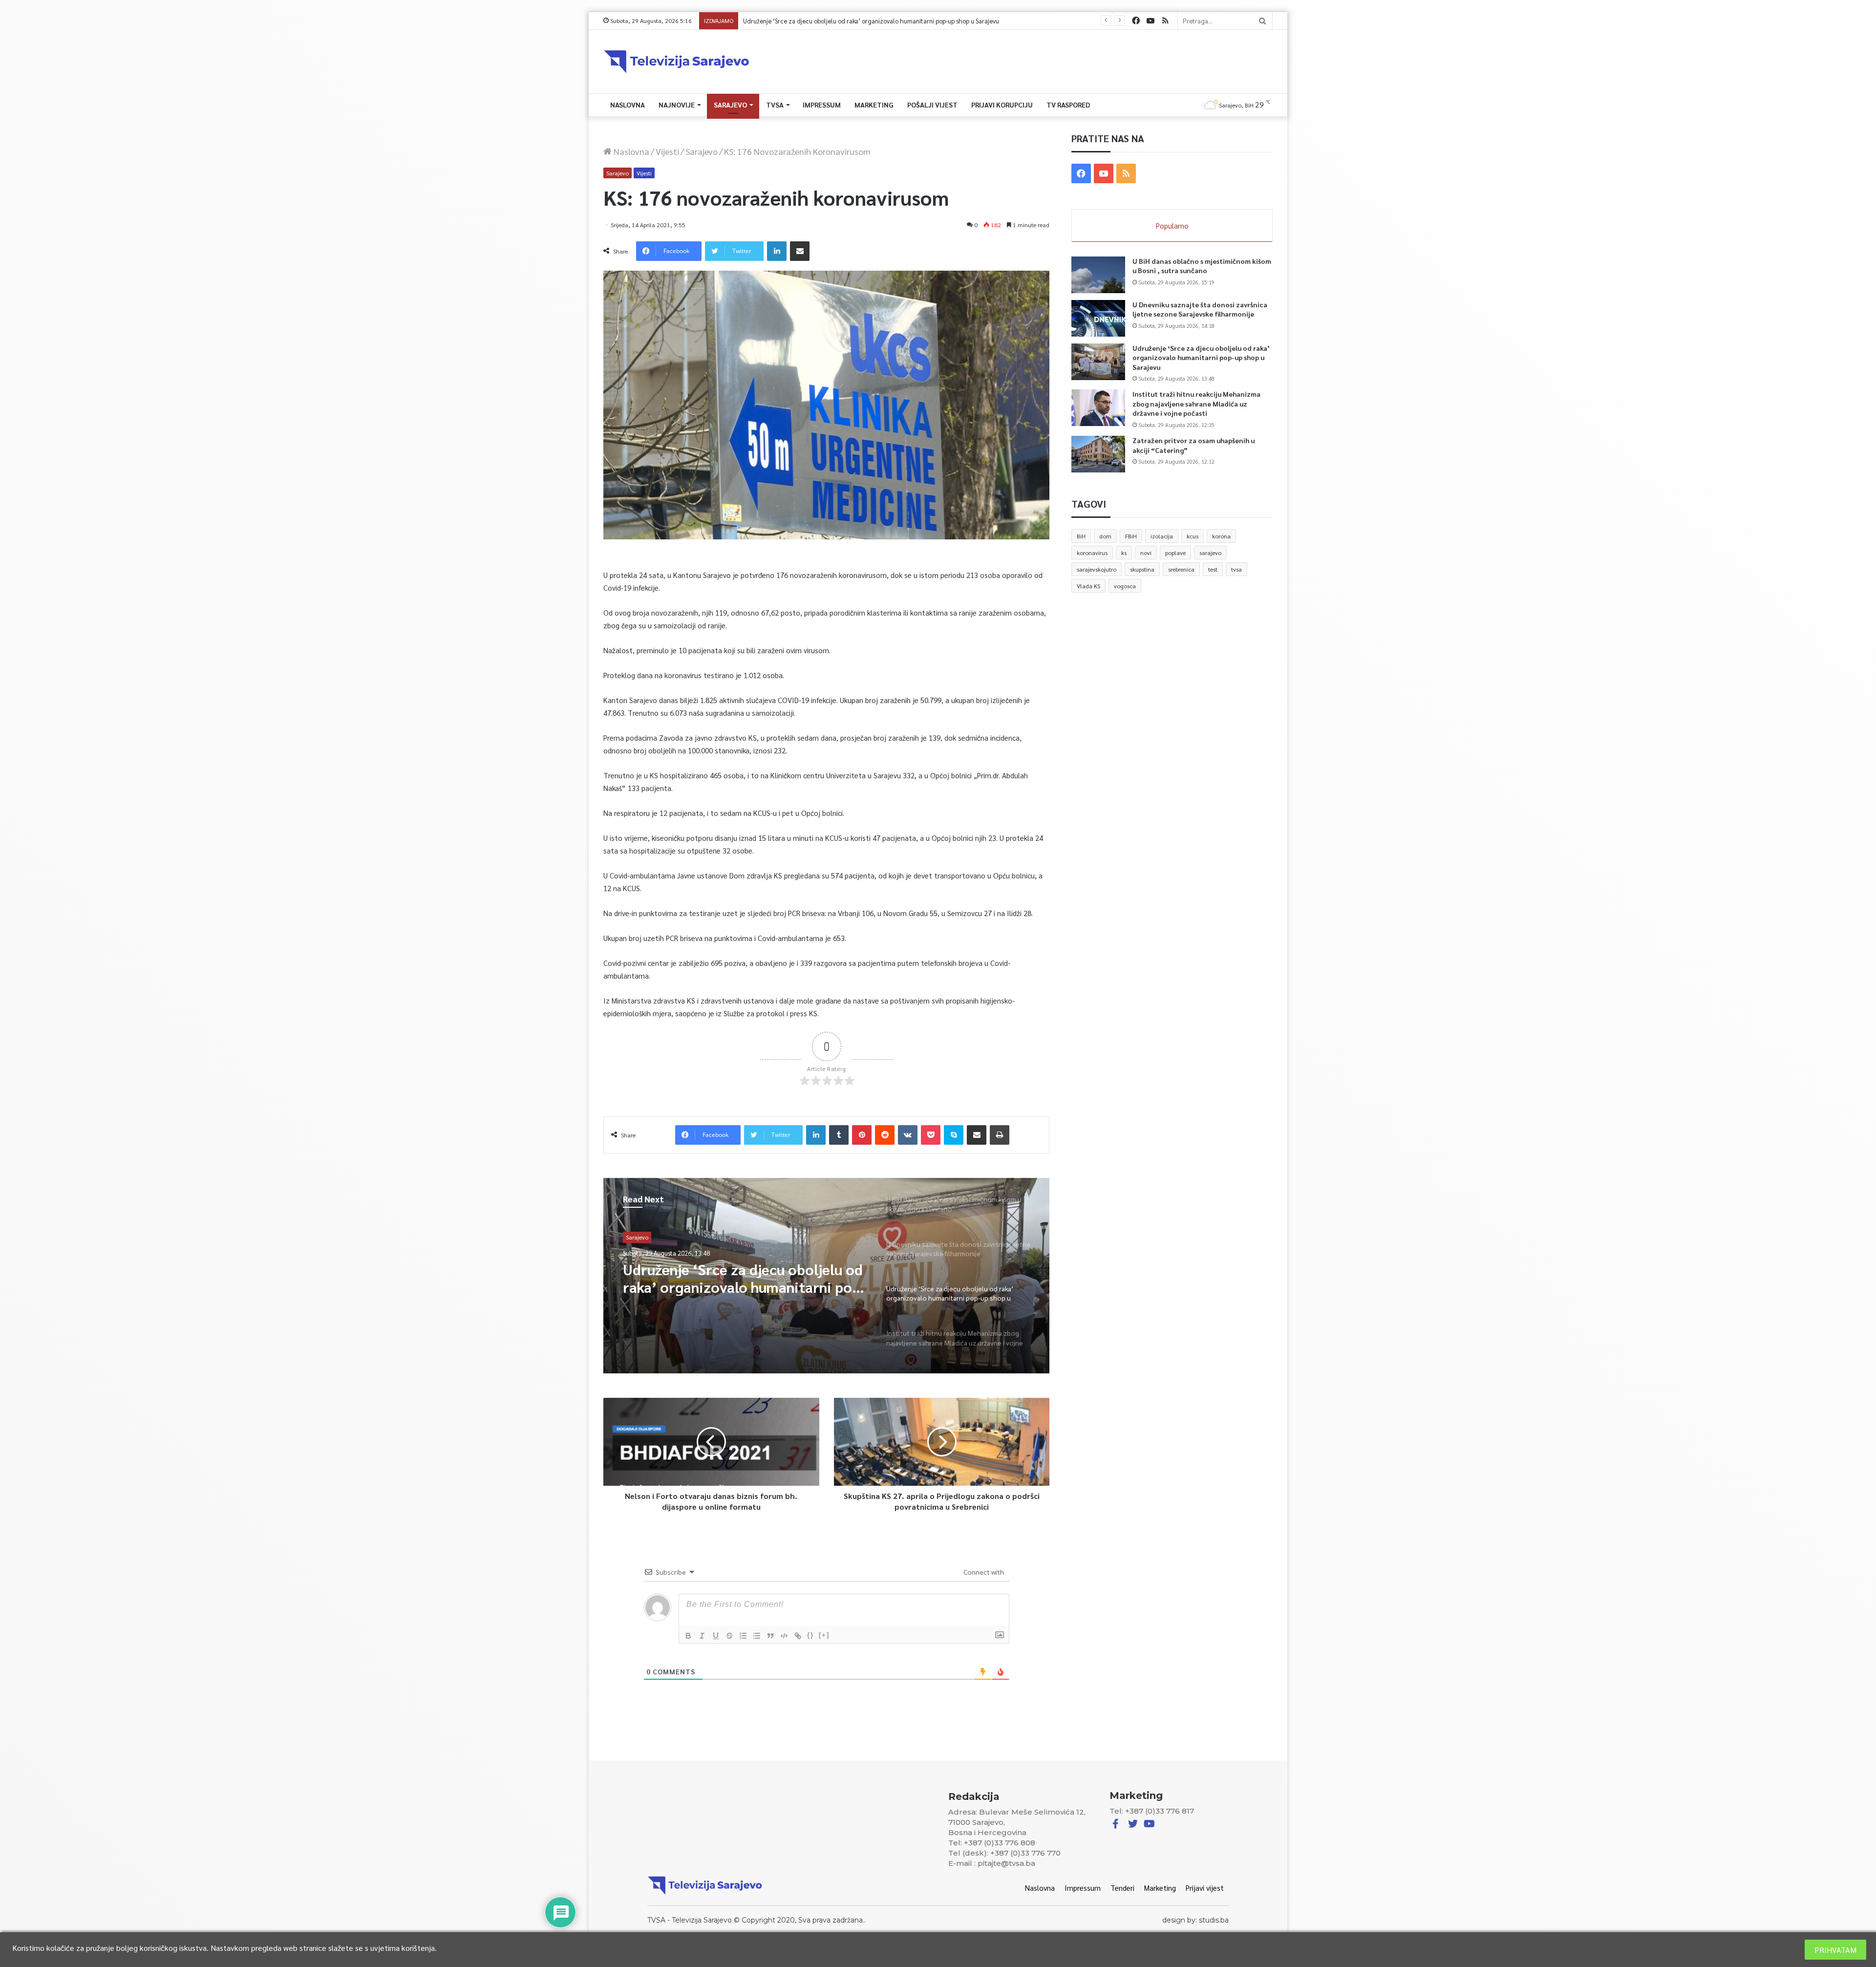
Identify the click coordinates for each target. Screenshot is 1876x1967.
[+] (824, 1635)
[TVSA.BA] (677, 62)
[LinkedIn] (777, 251)
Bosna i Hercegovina (652, 1237)
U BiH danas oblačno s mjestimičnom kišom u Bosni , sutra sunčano (744, 1278)
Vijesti (667, 151)
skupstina (1142, 569)
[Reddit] (885, 1135)
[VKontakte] (908, 1135)
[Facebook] (1136, 21)
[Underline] (716, 1636)
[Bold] (688, 1636)
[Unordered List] (757, 1636)
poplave (1175, 553)
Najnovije (677, 105)
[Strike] (729, 1636)
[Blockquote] (770, 1636)
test (1213, 569)
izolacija (1162, 536)
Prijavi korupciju (1002, 105)
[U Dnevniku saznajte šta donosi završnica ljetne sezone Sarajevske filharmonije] (1098, 318)
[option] (827, 1276)
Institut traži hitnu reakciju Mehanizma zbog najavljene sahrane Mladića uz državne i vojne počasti (1196, 403)
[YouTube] (1151, 21)
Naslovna (628, 105)
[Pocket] (931, 1135)
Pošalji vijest (932, 105)
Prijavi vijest (1205, 1888)
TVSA (775, 105)
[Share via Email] (800, 251)
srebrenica (1181, 569)
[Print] (1000, 1135)
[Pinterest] (862, 1135)
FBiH (1131, 536)
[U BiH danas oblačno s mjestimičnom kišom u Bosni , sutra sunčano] (1098, 275)
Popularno (1172, 225)
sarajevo (1210, 553)
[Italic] (702, 1636)
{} (810, 1635)
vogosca (1125, 586)
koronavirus (1092, 553)
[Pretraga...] (1262, 21)
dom (1105, 536)
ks (1124, 553)
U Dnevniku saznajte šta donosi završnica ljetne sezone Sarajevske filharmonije (1200, 309)
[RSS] (1165, 21)
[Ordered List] (743, 1636)
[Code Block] (784, 1636)
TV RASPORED (1068, 105)
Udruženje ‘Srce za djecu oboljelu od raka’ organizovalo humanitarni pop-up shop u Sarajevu (1201, 357)
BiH (1081, 536)
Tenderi (1122, 1888)
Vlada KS (1088, 586)
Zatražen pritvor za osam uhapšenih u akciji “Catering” (811, 21)
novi (1146, 553)
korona (1221, 536)
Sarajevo (730, 105)
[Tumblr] (839, 1135)
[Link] (798, 1636)
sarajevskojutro (1097, 569)
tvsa (1236, 569)
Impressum (822, 105)
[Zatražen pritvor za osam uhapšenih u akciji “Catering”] (1098, 454)
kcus (1193, 536)
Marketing (874, 105)
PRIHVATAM (1835, 1950)
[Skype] (954, 1135)
